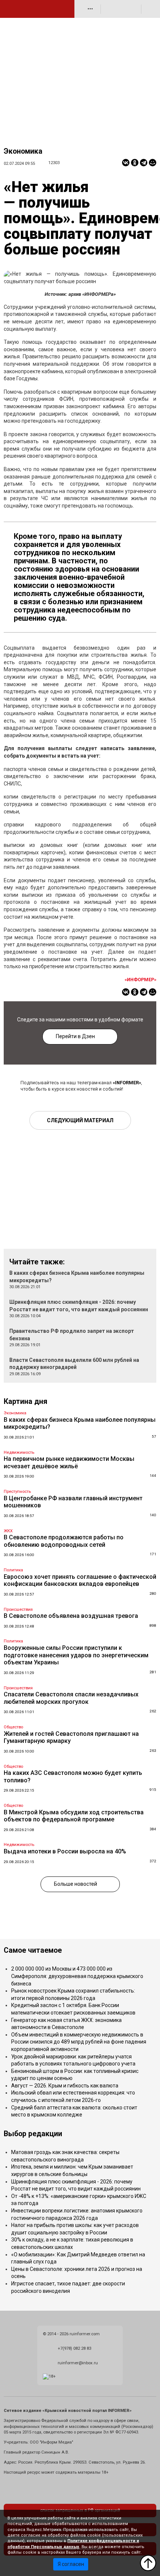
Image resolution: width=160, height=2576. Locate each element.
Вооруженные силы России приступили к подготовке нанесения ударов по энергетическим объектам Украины (76, 1655)
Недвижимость (19, 1452)
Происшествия (18, 1609)
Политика (13, 1570)
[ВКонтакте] (126, 163)
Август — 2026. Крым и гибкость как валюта (65, 2086)
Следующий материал (80, 1120)
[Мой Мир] (153, 163)
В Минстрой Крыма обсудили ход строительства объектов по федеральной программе (74, 1816)
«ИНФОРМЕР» (140, 980)
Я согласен (71, 2564)
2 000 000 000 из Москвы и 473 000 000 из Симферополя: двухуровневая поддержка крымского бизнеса (77, 1976)
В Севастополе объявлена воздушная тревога (71, 1616)
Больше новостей (76, 1884)
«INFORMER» (127, 1083)
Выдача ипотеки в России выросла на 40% (65, 1851)
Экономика (23, 151)
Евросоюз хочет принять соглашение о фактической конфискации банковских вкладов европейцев (80, 1580)
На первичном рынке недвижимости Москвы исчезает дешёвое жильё (69, 1463)
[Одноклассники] (135, 163)
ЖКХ (8, 1531)
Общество (13, 1727)
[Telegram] (144, 163)
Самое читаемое (33, 1950)
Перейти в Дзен (75, 1036)
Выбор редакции (33, 2134)
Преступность (17, 1492)
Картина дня (25, 1401)
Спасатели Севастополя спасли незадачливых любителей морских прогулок (71, 1698)
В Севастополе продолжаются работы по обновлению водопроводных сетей (64, 1541)
